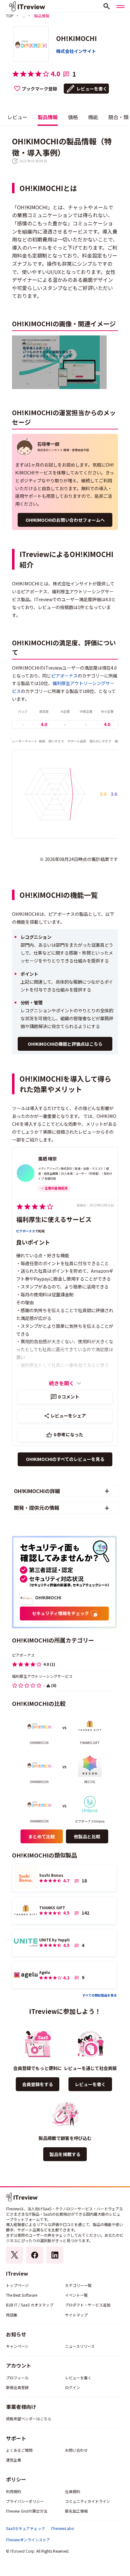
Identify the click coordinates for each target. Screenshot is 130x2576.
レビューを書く (92, 89)
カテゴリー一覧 (78, 2285)
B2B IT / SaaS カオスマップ (30, 2305)
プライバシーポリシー (25, 2501)
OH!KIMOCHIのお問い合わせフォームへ (65, 520)
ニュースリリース (80, 2346)
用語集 (12, 2315)
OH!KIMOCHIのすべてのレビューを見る (65, 1459)
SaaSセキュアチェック (26, 2528)
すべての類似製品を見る (100, 1995)
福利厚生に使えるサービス (54, 1219)
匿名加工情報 (76, 2511)
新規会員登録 (17, 2387)
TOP (10, 16)
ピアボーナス (64, 676)
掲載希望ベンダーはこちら (29, 2419)
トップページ (17, 2285)
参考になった (69, 1434)
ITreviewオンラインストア (28, 2540)
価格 (73, 117)
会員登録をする (38, 2084)
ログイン (73, 2387)
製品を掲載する (65, 2154)
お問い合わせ (76, 2450)
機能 (93, 117)
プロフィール (17, 2378)
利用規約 (14, 2491)
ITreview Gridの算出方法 (27, 2511)
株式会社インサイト (76, 51)
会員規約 (73, 2491)
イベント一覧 (76, 2295)
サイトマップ (76, 2315)
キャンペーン (17, 2346)
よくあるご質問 (19, 2450)
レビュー (17, 117)
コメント (69, 1397)
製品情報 (48, 117)
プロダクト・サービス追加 (88, 2305)
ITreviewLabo (63, 2528)
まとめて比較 (42, 1836)
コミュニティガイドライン (88, 2501)
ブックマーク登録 (39, 89)
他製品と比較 (87, 1836)
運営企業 (14, 2460)
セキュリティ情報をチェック (60, 1613)
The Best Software (22, 2295)
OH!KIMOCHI (77, 38)
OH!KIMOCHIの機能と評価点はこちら (65, 1044)
